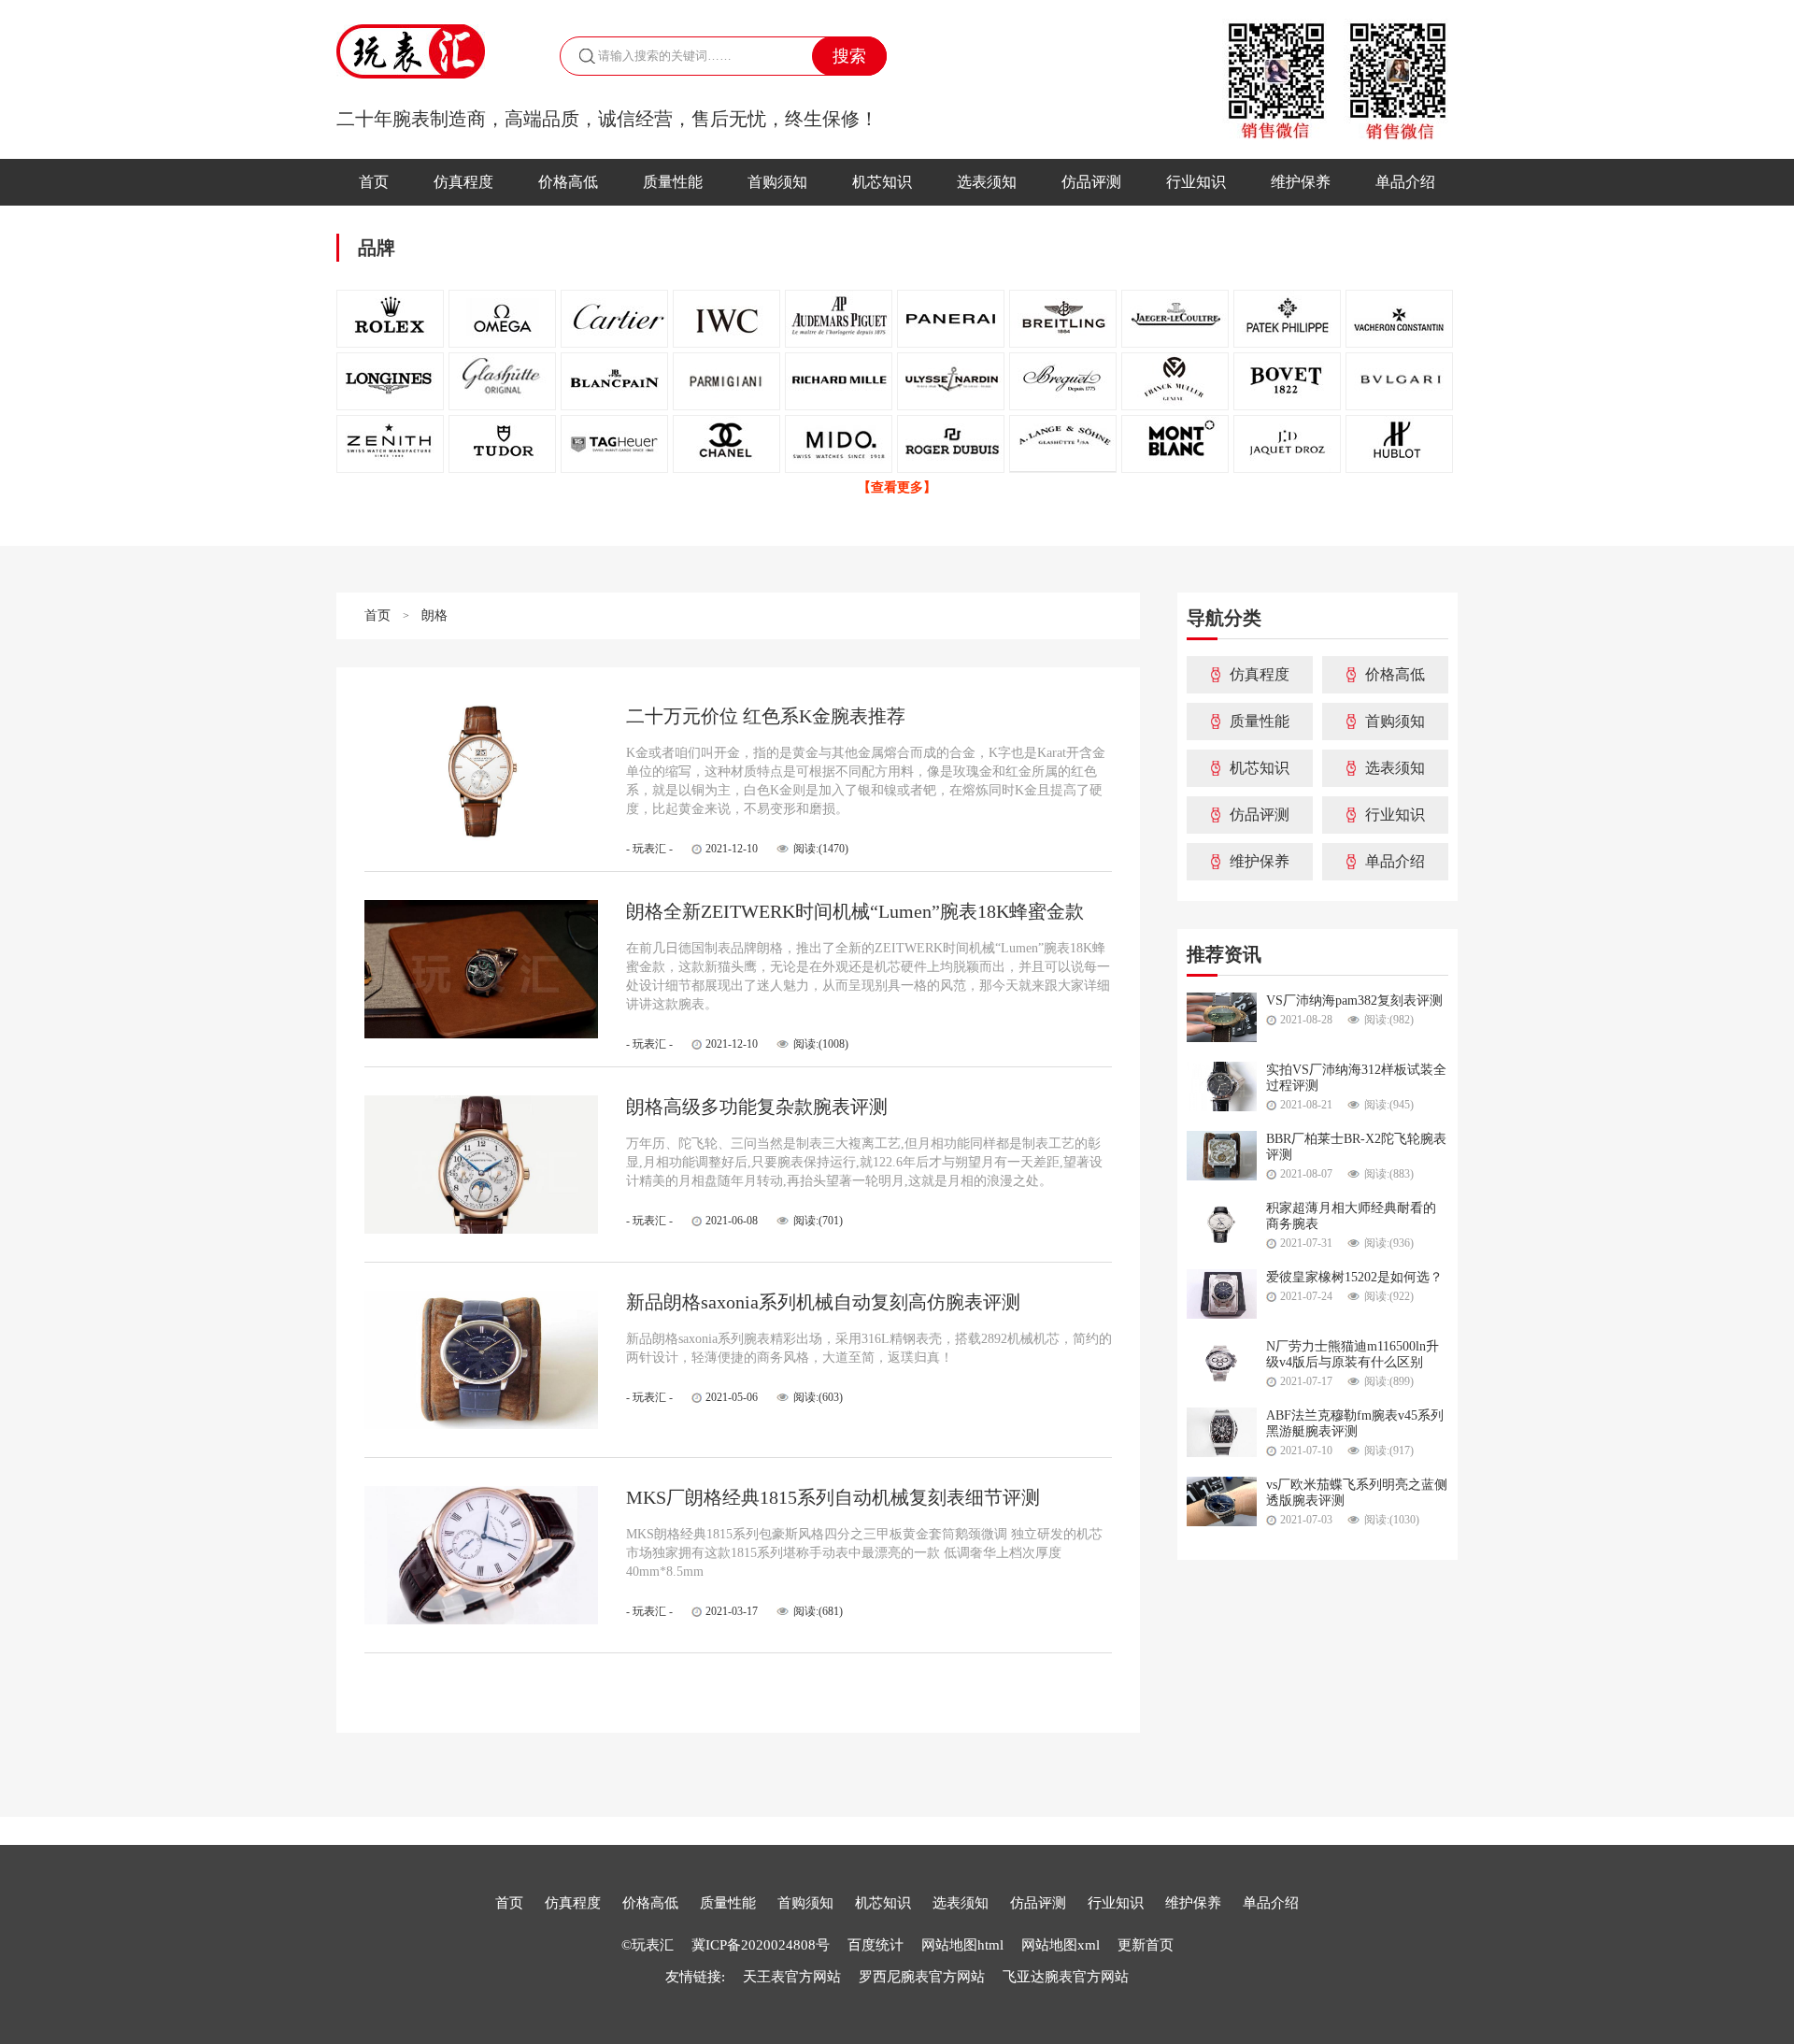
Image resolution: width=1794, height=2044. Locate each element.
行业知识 (1196, 182)
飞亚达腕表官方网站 (1066, 1977)
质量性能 (673, 182)
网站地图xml (1061, 1945)
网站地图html (962, 1945)
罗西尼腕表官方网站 (922, 1977)
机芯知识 (882, 182)
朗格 (434, 615)
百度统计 (877, 1945)
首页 (374, 182)
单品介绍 (1405, 182)
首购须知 (777, 182)
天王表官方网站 (792, 1977)
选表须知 (987, 182)
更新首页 (1146, 1945)
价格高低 (568, 182)
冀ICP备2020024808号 (761, 1945)
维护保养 (1301, 182)
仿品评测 (1091, 182)
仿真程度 (463, 182)
